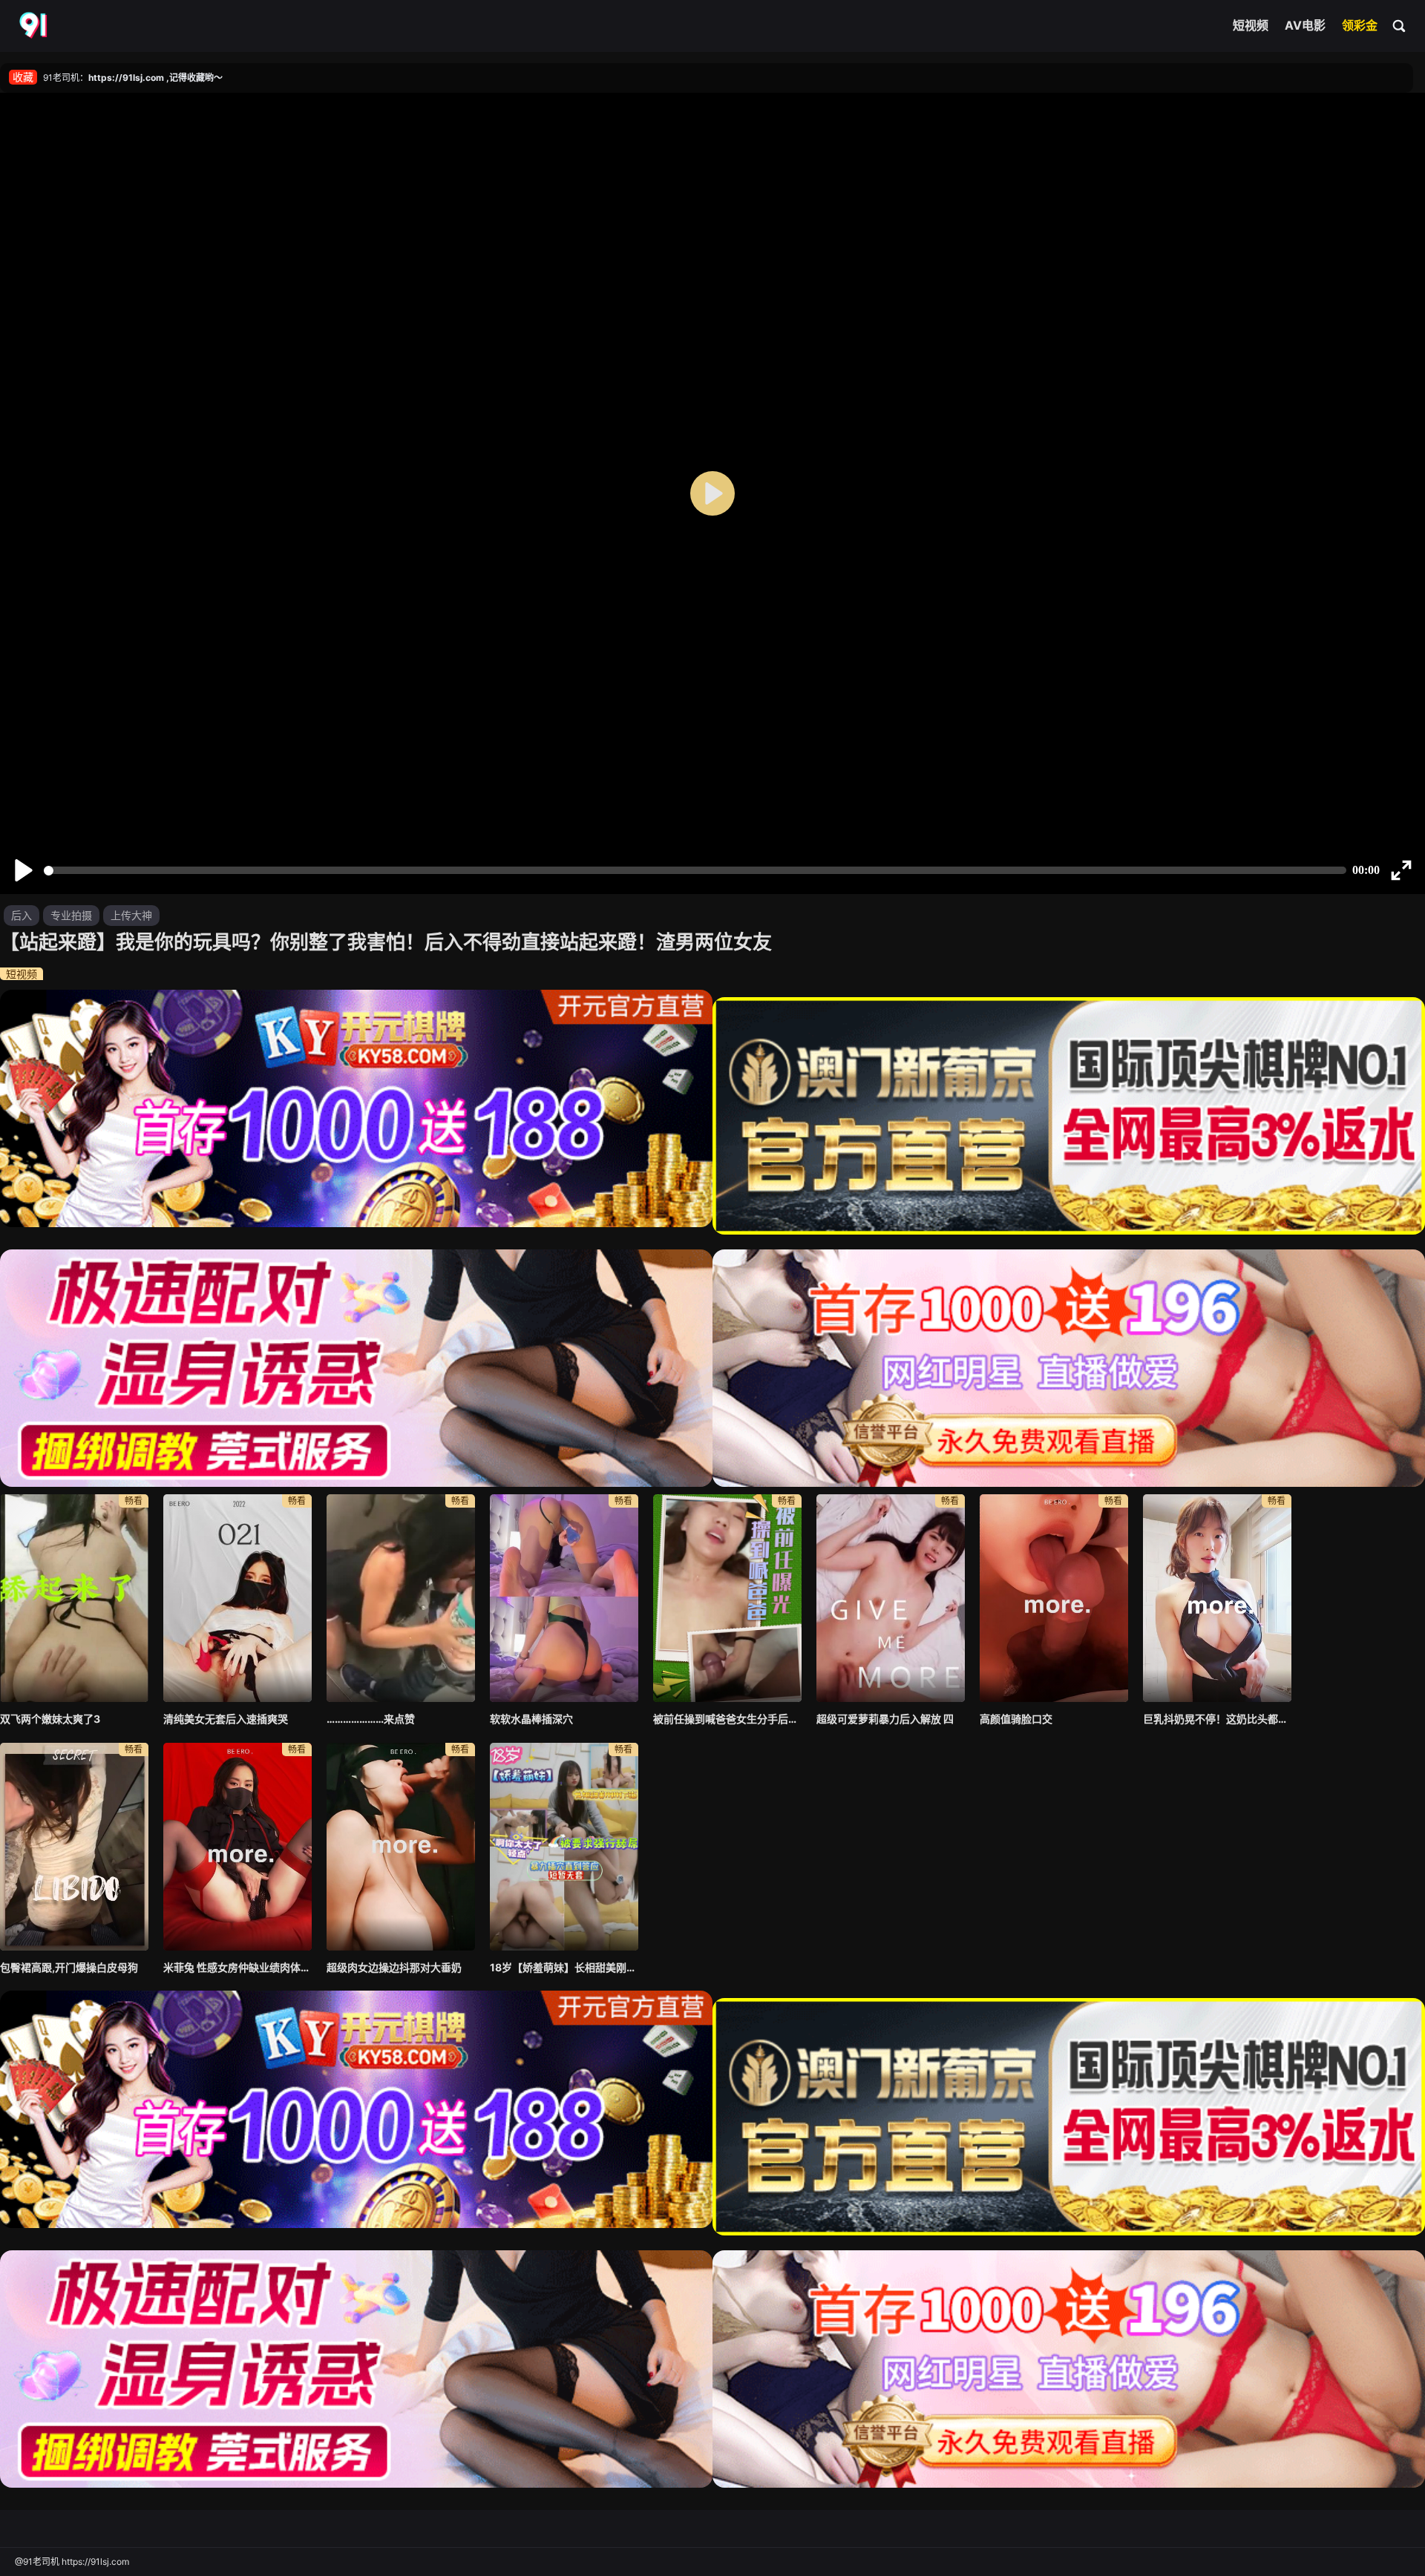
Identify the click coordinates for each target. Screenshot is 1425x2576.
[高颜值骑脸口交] (1054, 1598)
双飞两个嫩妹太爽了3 (50, 1719)
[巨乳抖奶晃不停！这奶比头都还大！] (1217, 1598)
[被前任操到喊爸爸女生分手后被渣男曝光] (727, 1598)
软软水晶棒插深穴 (531, 1719)
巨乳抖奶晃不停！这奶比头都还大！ (1217, 1719)
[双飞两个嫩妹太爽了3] (74, 1598)
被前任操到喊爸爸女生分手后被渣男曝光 (727, 1719)
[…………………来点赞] (401, 1598)
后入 (22, 915)
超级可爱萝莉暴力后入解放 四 (885, 1719)
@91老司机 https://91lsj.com (72, 2562)
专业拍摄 (71, 915)
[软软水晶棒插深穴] (564, 1598)
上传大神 (131, 915)
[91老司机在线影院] (35, 26)
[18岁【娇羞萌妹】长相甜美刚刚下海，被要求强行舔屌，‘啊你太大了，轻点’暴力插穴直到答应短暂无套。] (564, 1847)
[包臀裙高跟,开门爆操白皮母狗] (74, 1847)
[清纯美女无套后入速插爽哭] (237, 1598)
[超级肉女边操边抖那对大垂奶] (401, 1847)
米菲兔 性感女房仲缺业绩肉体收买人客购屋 (237, 1967)
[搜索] (1400, 25)
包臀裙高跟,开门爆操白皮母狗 (69, 1967)
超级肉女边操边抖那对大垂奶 (394, 1967)
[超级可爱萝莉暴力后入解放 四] (891, 1598)
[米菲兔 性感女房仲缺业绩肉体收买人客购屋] (237, 1847)
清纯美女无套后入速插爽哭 (226, 1719)
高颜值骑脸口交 (1016, 1719)
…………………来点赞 (371, 1719)
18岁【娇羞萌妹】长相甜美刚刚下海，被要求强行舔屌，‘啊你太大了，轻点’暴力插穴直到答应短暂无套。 (564, 1967)
